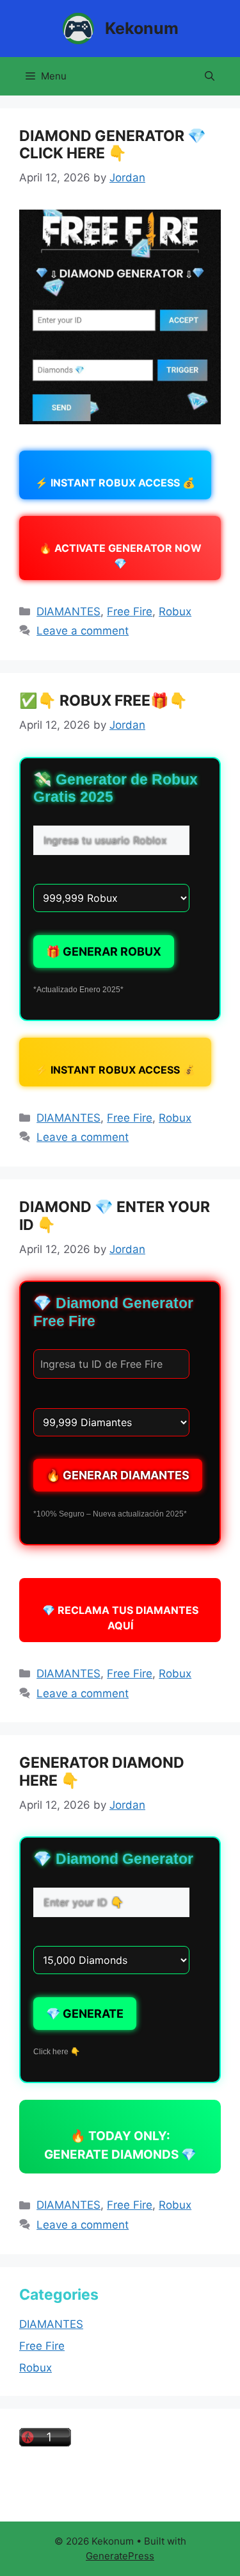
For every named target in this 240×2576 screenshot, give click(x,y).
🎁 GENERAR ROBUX (104, 951)
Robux (175, 611)
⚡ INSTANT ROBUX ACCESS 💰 (115, 483)
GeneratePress (120, 2556)
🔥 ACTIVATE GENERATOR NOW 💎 (120, 556)
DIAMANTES (68, 611)
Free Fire (130, 611)
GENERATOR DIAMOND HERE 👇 (102, 1772)
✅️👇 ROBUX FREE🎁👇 (103, 701)
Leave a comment (83, 631)
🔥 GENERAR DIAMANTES (118, 1475)
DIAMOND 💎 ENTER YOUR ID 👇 (115, 1216)
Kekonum (142, 28)
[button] (210, 76)
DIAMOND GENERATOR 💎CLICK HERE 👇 (113, 145)
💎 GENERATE (85, 2014)
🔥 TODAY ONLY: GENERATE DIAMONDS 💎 (120, 2145)
